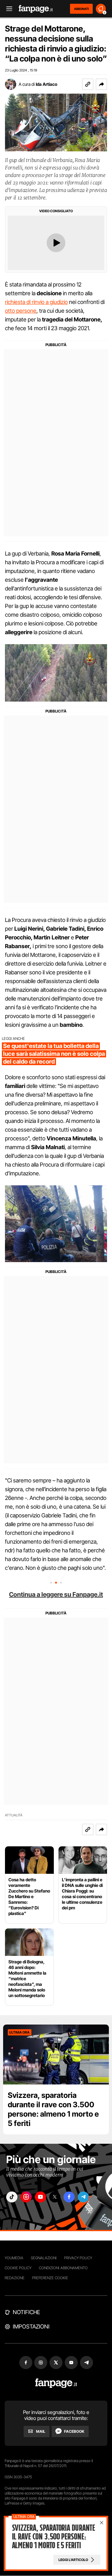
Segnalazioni (44, 2258)
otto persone (21, 311)
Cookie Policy (18, 2268)
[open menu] (7, 9)
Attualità (14, 1815)
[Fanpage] (56, 2383)
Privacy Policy (78, 2258)
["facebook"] (69, 2197)
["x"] (55, 2197)
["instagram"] (26, 2197)
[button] (101, 84)
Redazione (15, 2278)
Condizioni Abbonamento (63, 2268)
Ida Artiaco (47, 84)
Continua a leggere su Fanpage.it (56, 1594)
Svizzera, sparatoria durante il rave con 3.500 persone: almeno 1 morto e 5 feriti (53, 2109)
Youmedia (14, 2258)
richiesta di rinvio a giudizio (36, 302)
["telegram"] (83, 2197)
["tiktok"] (12, 2197)
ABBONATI (81, 9)
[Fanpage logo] (36, 9)
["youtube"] (40, 2197)
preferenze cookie (50, 2278)
